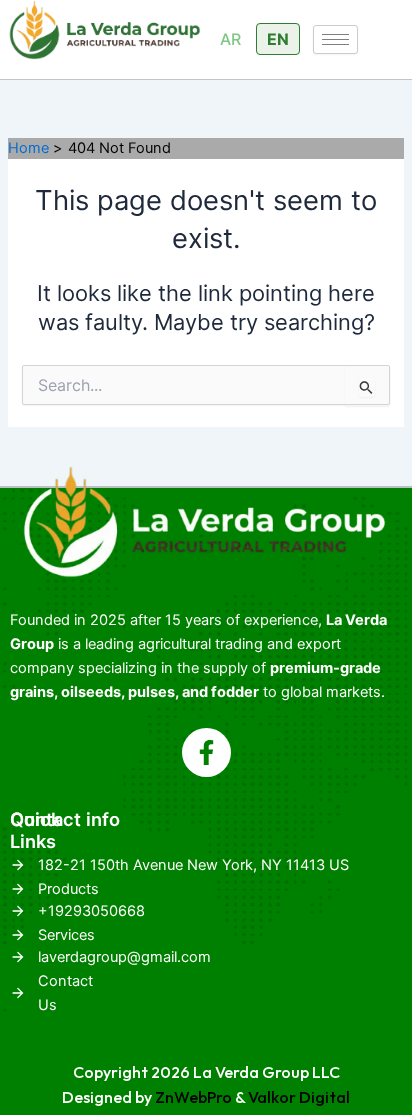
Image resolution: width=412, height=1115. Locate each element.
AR (230, 39)
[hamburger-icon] (335, 39)
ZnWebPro (193, 1097)
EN (278, 39)
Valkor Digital (299, 1097)
